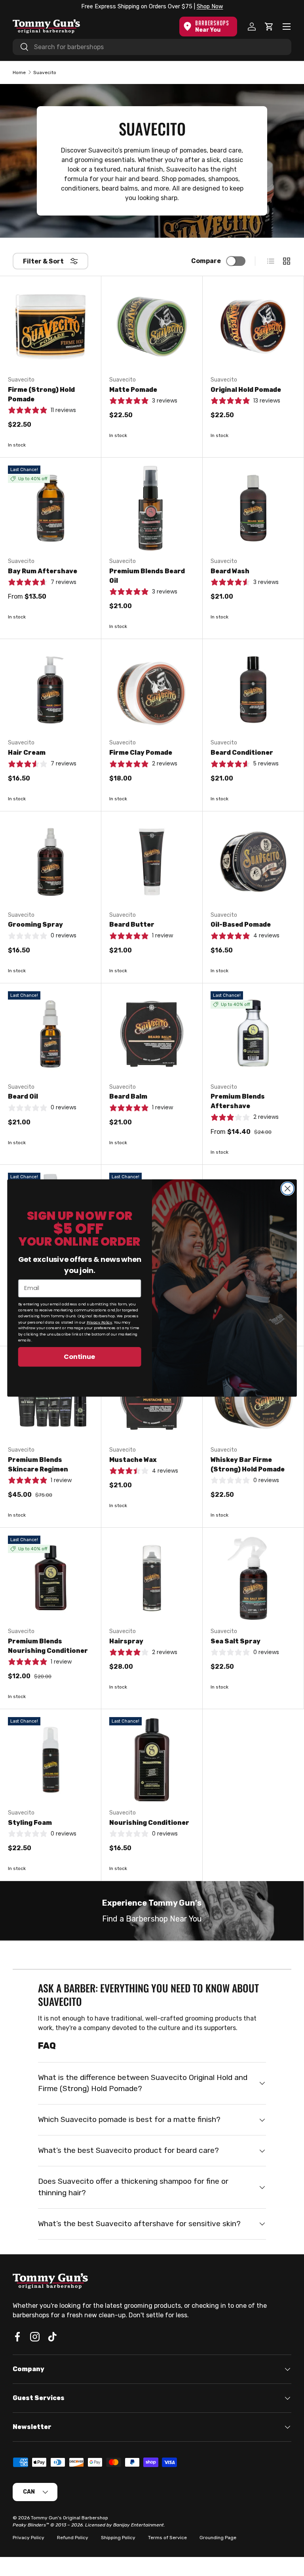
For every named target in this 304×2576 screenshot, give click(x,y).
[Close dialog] (287, 1189)
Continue (80, 1356)
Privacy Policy (100, 1322)
